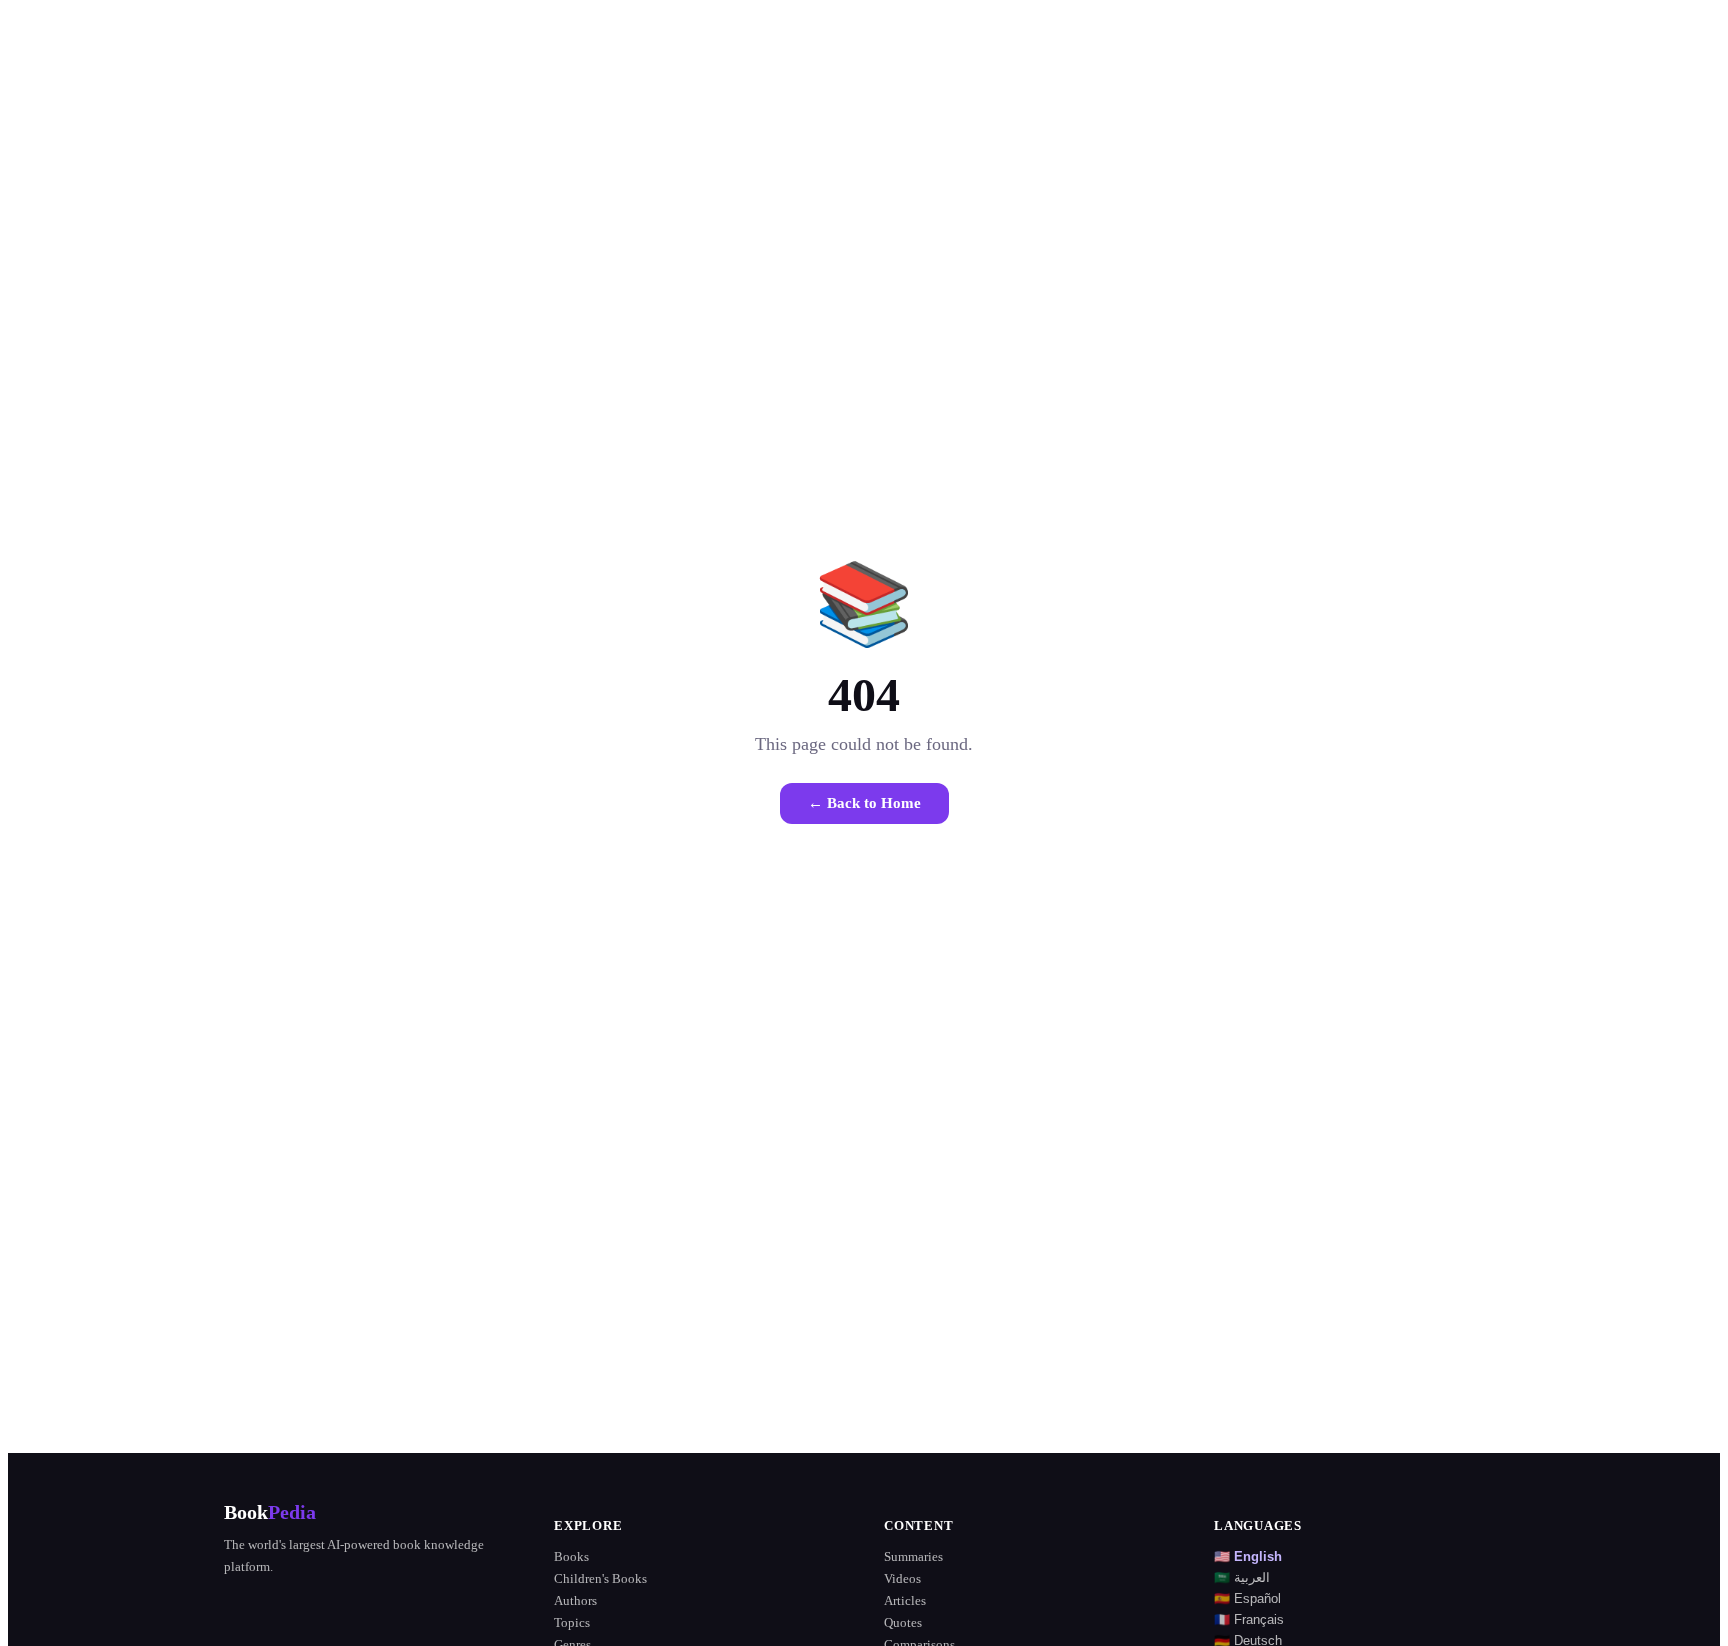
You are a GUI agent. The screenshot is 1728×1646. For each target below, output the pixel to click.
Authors (575, 1600)
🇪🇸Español (1247, 1598)
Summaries (913, 1556)
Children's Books (600, 1578)
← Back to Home (864, 803)
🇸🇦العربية (1242, 1577)
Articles (905, 1600)
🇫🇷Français (1249, 1619)
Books (571, 1556)
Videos (902, 1578)
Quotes (903, 1622)
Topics (572, 1622)
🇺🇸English (1248, 1556)
